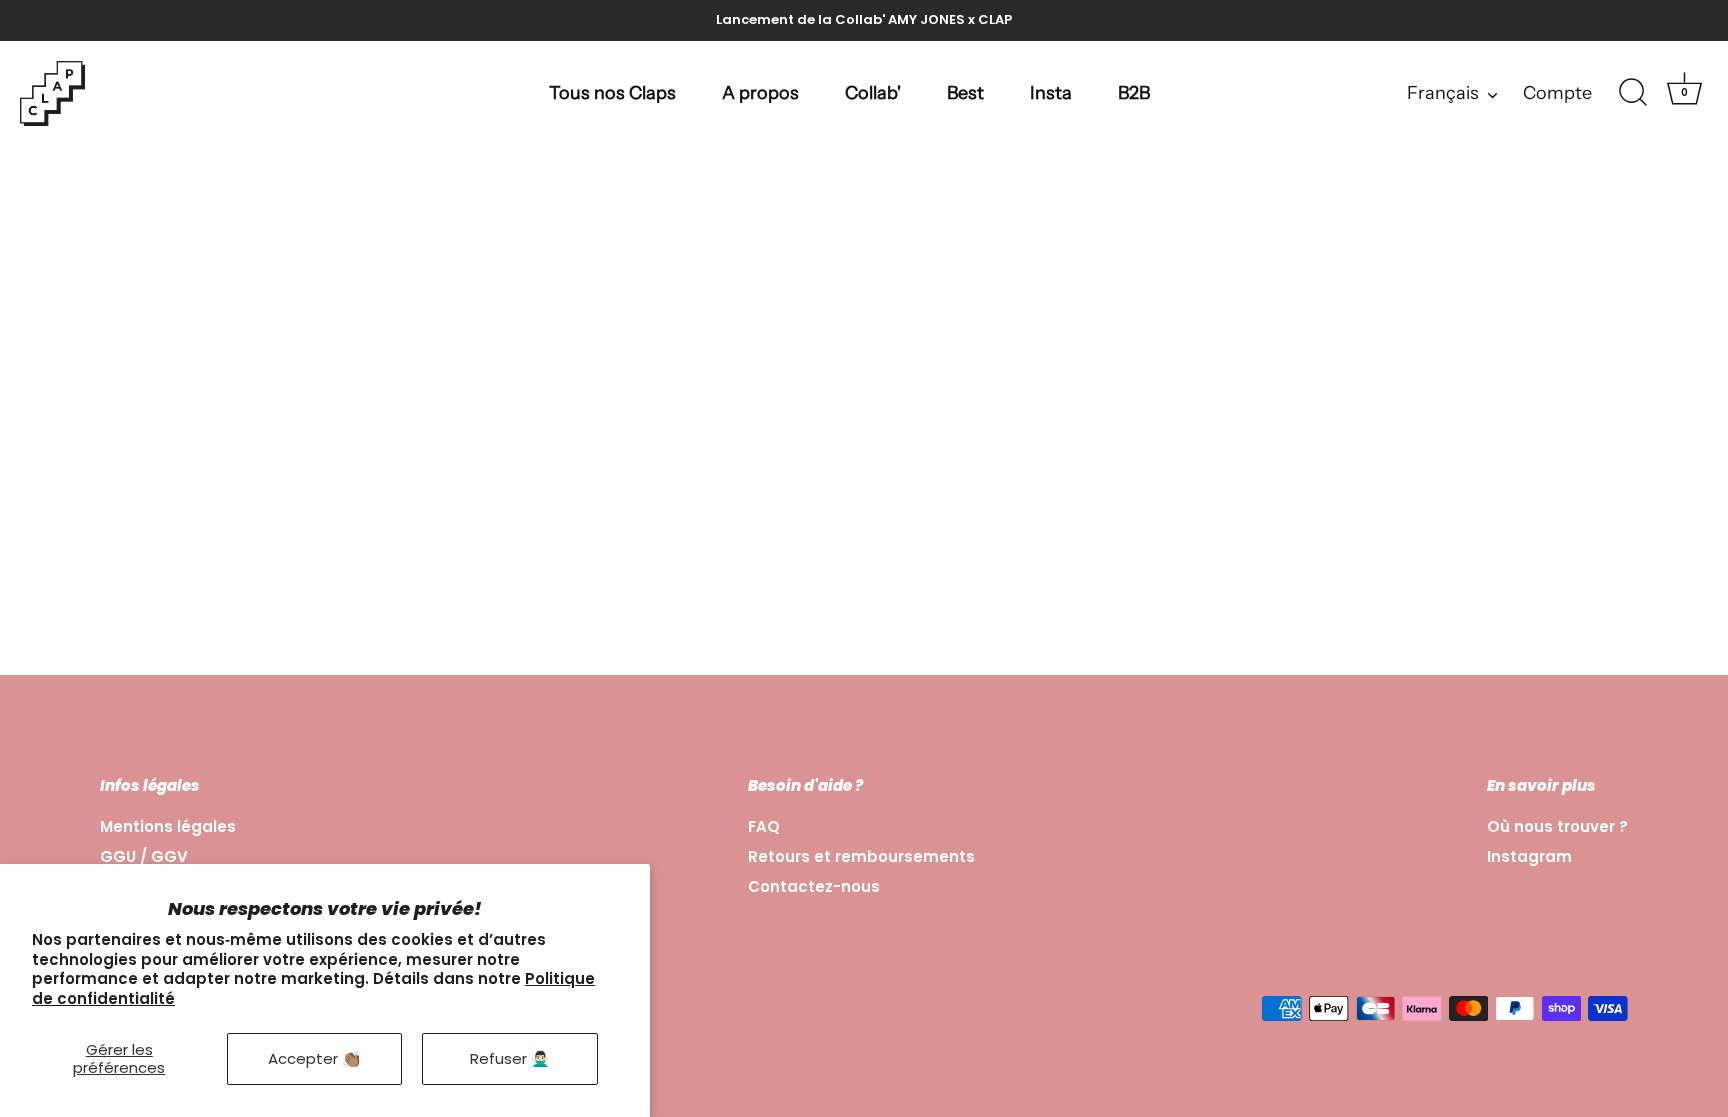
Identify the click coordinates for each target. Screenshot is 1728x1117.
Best (965, 93)
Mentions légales (168, 826)
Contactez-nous (814, 886)
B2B (1134, 93)
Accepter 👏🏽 (314, 1058)
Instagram (1529, 856)
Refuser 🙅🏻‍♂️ (510, 1058)
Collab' (873, 93)
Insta (1051, 93)
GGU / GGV (144, 856)
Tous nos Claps (612, 93)
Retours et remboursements (861, 856)
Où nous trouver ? (1557, 826)
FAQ (764, 826)
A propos (760, 93)
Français (1443, 93)
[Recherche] (1633, 93)
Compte (1557, 93)
